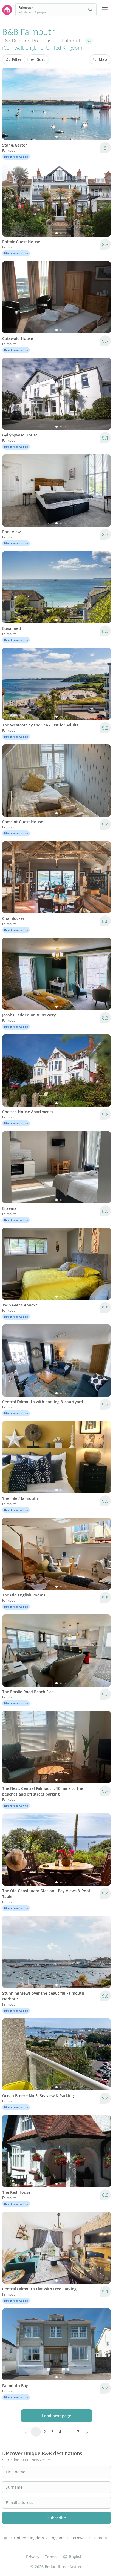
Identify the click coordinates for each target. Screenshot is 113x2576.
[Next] (103, 104)
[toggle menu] (105, 10)
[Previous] (10, 104)
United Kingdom (64, 48)
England (35, 48)
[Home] (5, 2538)
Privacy (33, 2557)
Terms (51, 2557)
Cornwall (13, 48)
